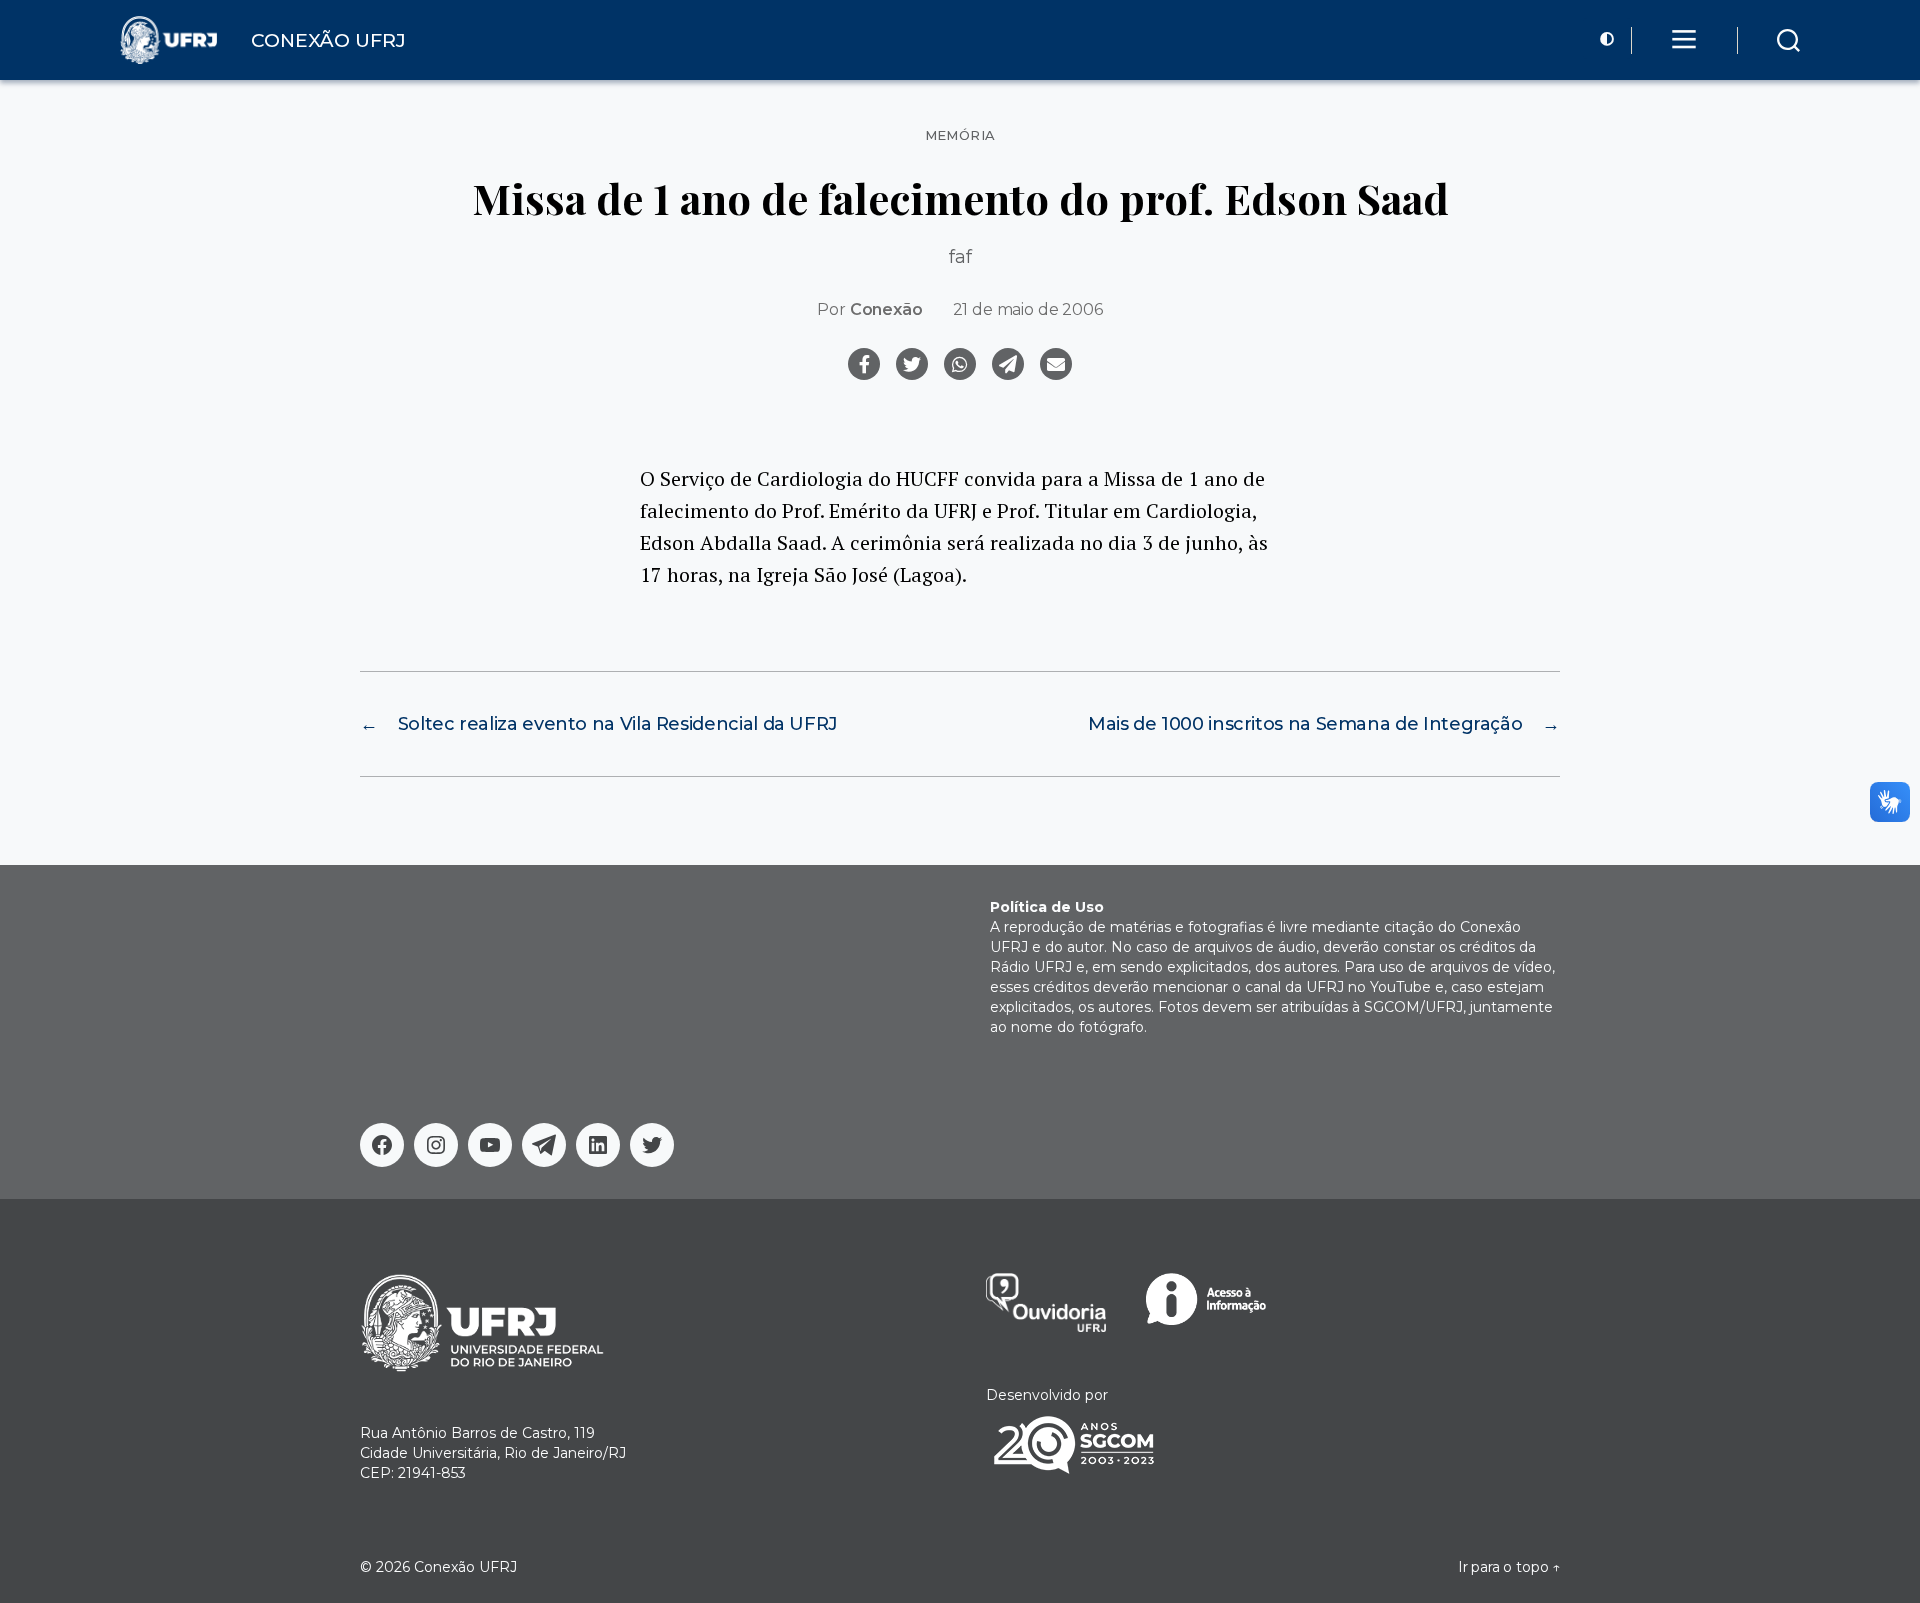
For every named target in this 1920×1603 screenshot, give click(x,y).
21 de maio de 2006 (1028, 309)
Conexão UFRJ (465, 1567)
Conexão (886, 309)
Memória (960, 135)
